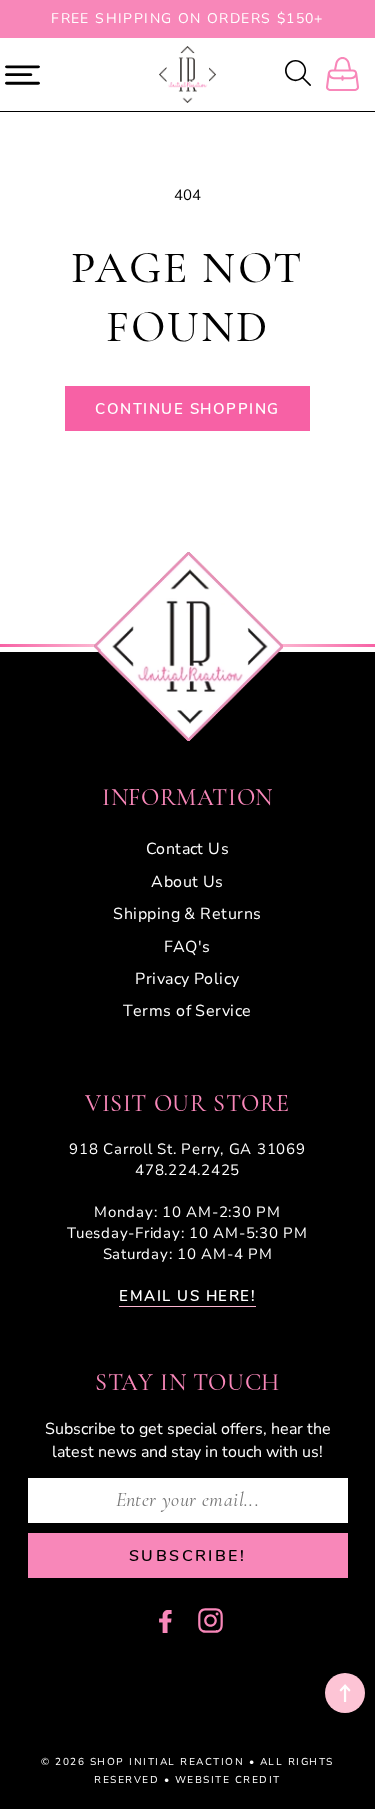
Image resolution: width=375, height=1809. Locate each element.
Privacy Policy (187, 979)
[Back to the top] (345, 1693)
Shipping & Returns (187, 914)
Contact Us (188, 849)
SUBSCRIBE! (187, 1556)
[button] (300, 75)
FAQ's (187, 947)
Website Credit (228, 1780)
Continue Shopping (187, 409)
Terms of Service (187, 1011)
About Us (187, 882)
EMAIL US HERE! (187, 1296)
